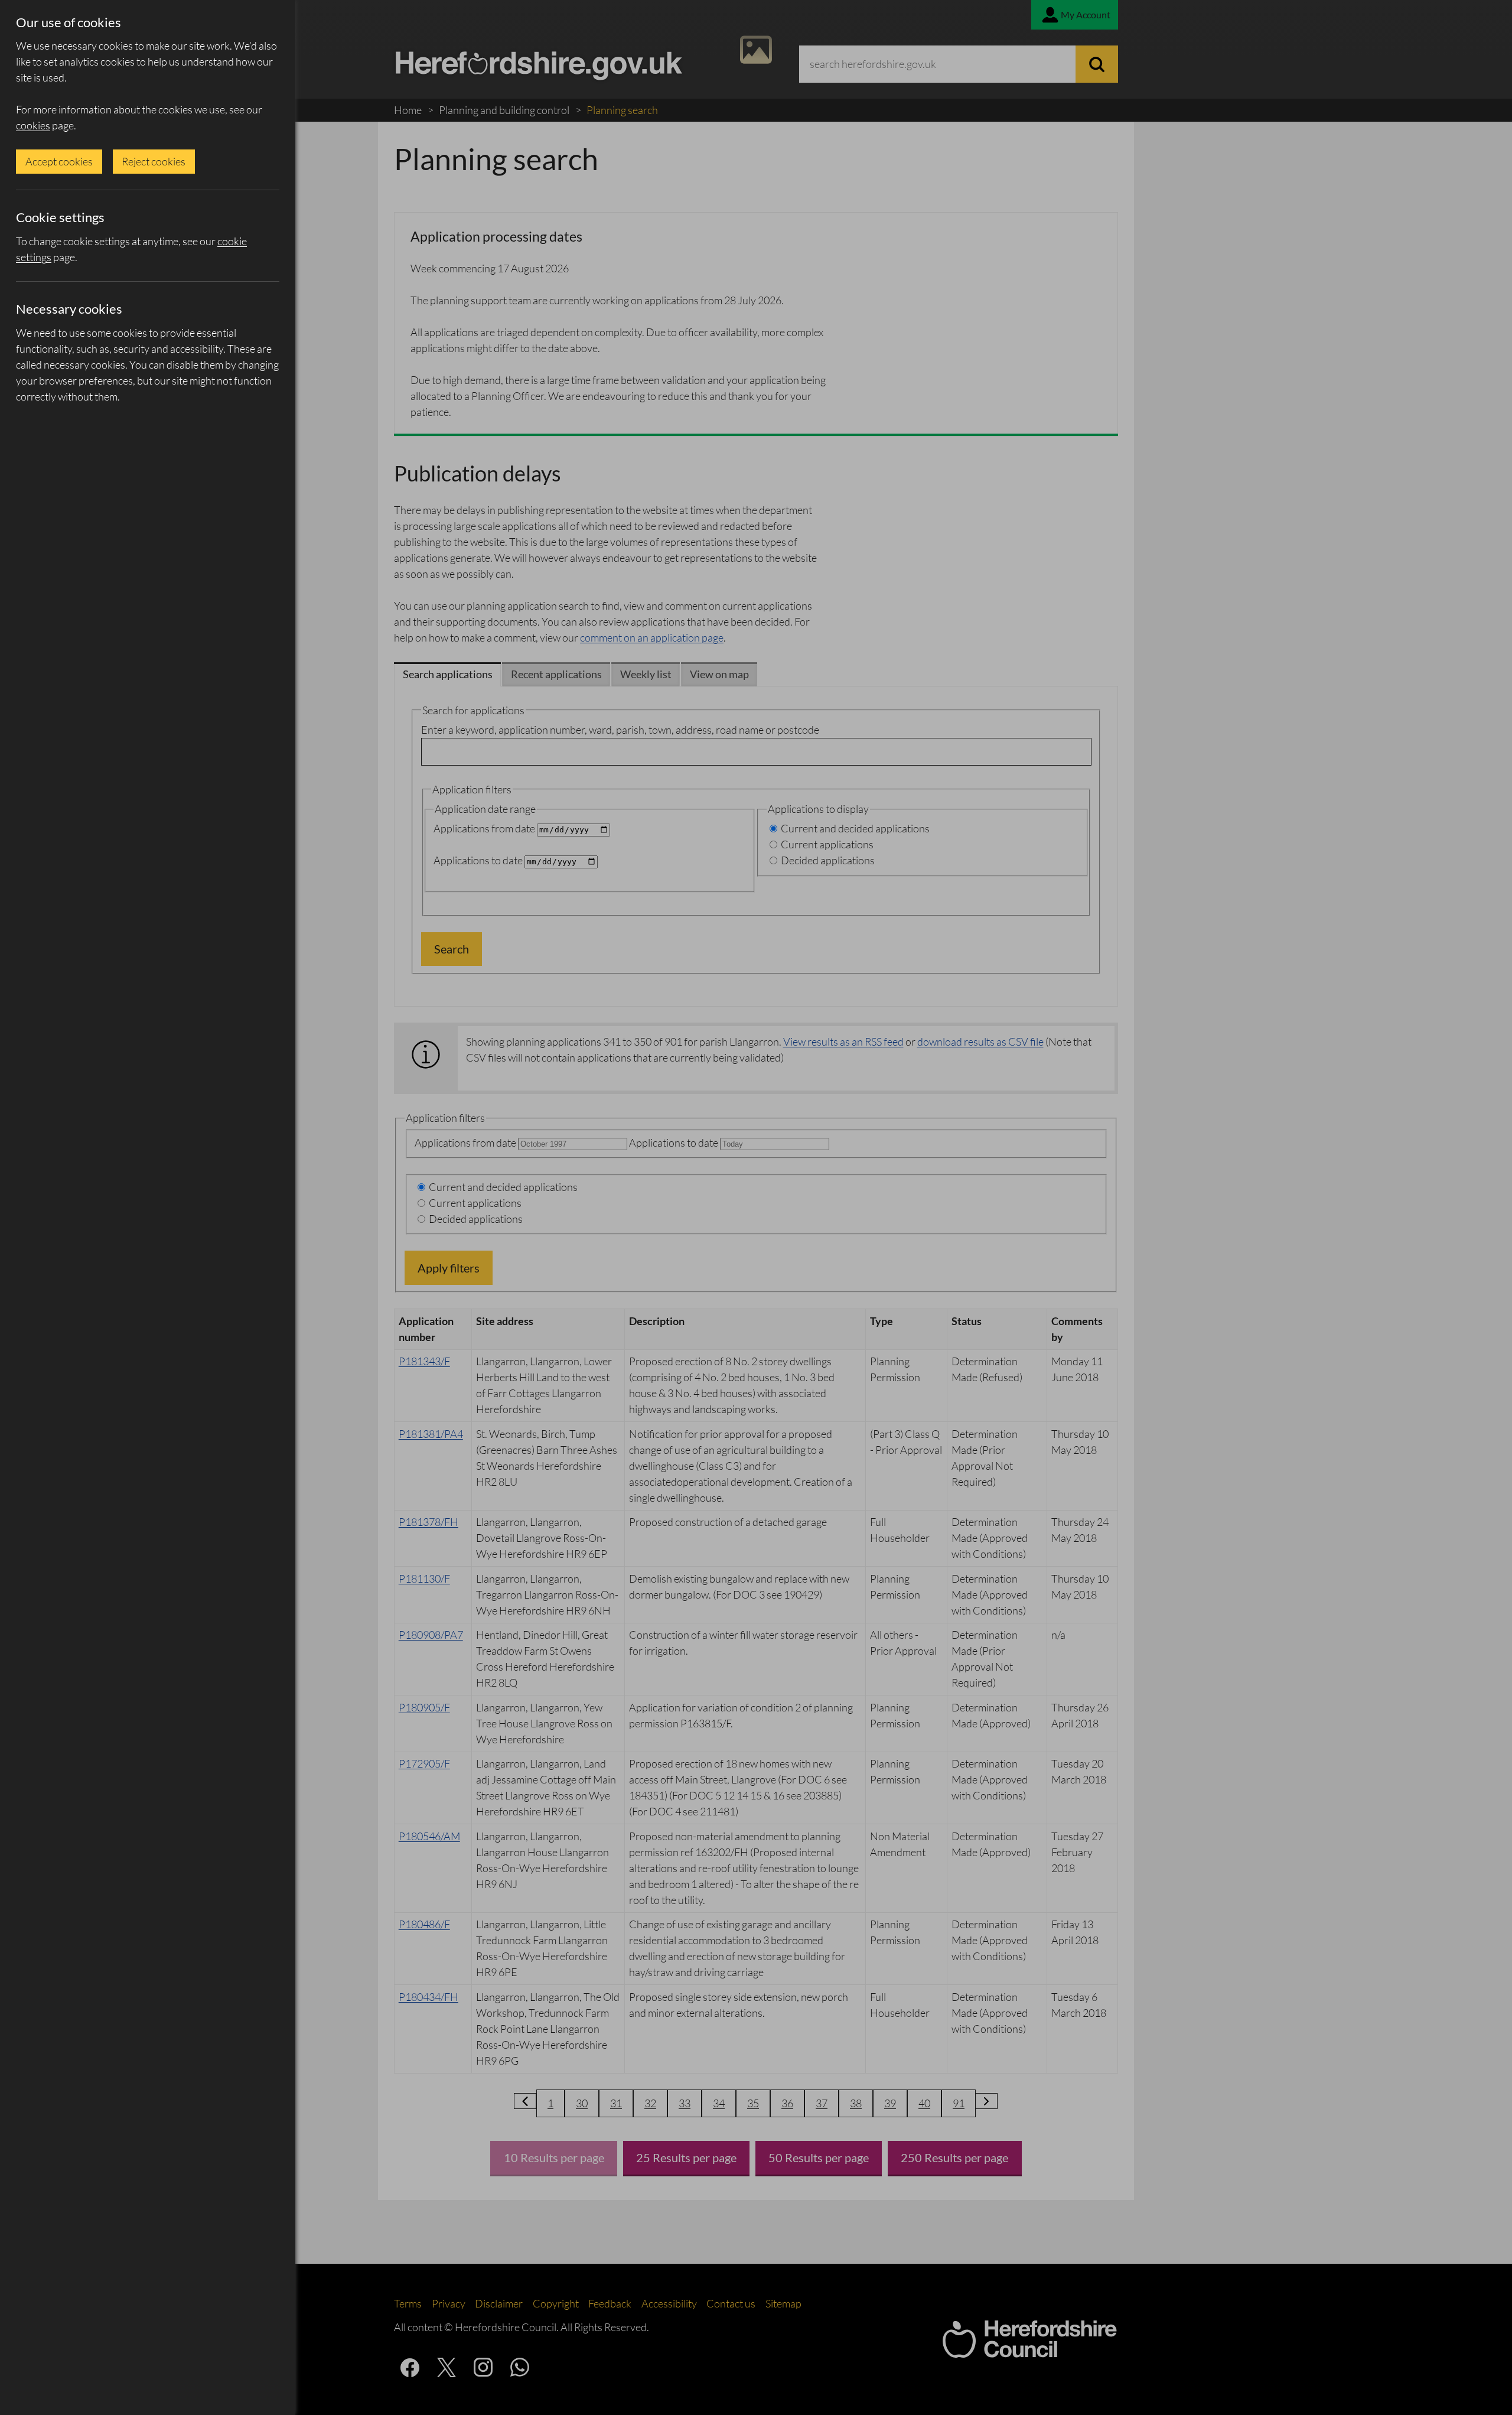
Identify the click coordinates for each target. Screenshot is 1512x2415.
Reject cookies (154, 161)
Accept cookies (59, 161)
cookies (33, 125)
